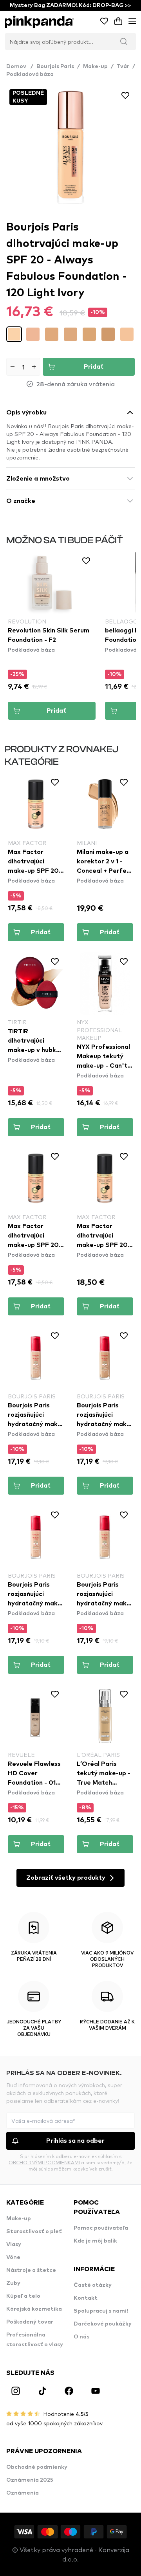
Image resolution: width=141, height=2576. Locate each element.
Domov (20, 67)
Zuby (13, 2283)
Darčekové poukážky (103, 2324)
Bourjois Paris (55, 67)
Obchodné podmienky (37, 2467)
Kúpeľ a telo (23, 2296)
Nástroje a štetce (31, 2270)
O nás (81, 2337)
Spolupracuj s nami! (101, 2311)
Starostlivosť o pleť (34, 2232)
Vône (13, 2257)
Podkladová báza (30, 74)
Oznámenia (23, 2493)
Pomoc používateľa (101, 2228)
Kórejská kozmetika (34, 2309)
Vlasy (14, 2245)
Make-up (95, 67)
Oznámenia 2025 (30, 2480)
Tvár (123, 67)
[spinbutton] (23, 367)
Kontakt (86, 2298)
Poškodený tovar (30, 2322)
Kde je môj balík (95, 2241)
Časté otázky (93, 2285)
